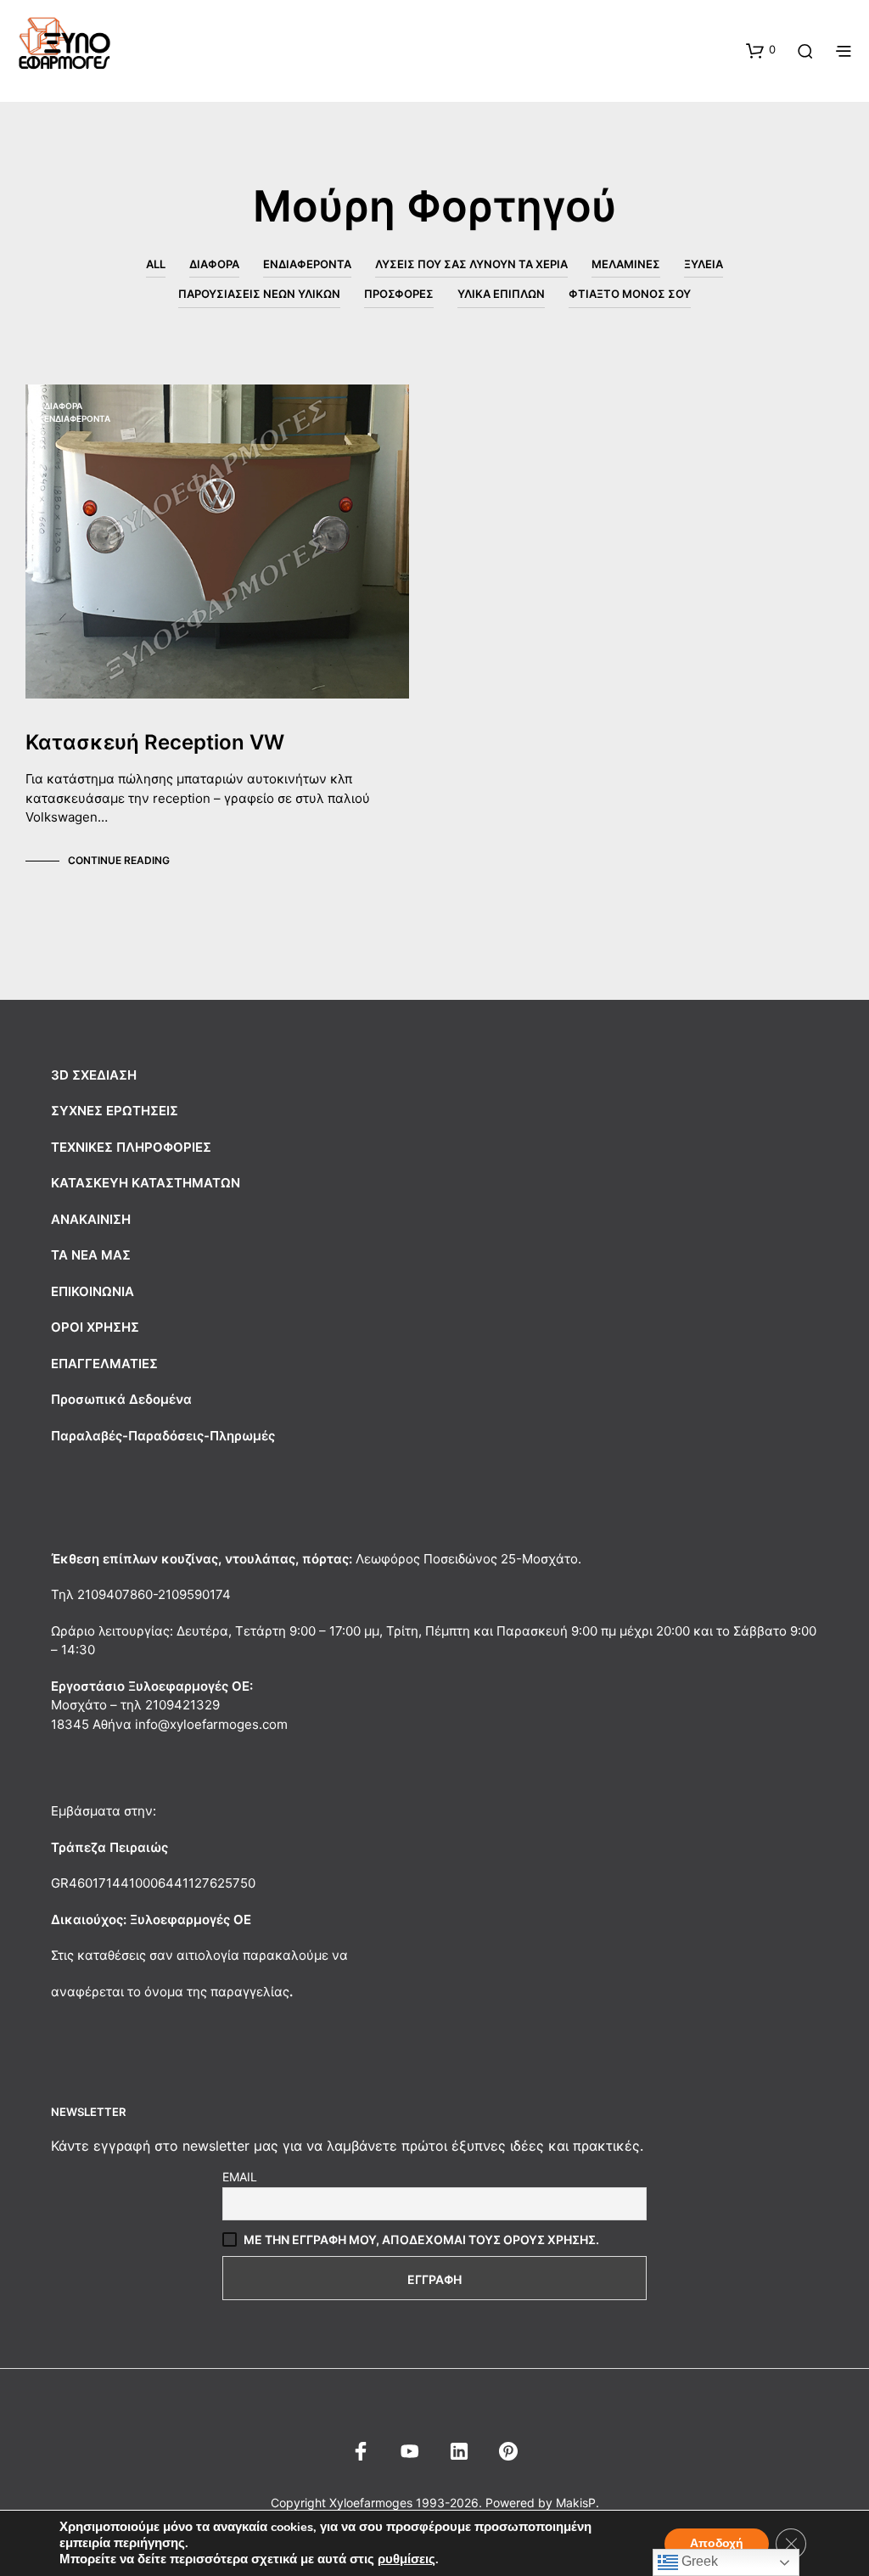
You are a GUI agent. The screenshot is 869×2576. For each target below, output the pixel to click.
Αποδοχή (717, 2543)
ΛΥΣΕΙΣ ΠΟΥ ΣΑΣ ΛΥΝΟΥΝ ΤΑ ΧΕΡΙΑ (471, 264)
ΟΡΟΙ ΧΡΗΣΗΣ (95, 1327)
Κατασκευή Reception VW (155, 742)
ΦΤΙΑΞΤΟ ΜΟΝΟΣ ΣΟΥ (630, 294)
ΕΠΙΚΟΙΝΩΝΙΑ (93, 1291)
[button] (761, 50)
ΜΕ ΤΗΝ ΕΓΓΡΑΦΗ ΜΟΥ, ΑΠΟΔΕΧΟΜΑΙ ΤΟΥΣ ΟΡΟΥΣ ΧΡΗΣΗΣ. (421, 2239)
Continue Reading (119, 860)
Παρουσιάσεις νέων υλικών (259, 294)
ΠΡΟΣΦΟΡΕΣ (399, 294)
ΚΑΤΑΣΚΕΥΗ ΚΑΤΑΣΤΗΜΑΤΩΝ (146, 1183)
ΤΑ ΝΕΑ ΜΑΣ (91, 1255)
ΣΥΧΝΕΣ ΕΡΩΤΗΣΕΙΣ (115, 1111)
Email (240, 2177)
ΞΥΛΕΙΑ (704, 264)
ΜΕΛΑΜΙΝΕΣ (626, 264)
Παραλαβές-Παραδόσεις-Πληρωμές (163, 1436)
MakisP (576, 2503)
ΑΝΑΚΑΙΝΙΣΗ (91, 1219)
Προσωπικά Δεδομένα (121, 1399)
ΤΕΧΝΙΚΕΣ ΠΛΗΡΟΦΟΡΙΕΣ (131, 1147)
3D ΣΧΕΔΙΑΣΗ (94, 1075)
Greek (698, 2561)
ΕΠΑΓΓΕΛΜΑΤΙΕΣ (104, 1364)
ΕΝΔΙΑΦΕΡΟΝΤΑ (307, 264)
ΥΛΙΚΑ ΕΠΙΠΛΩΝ (501, 294)
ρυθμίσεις (406, 2559)
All (156, 264)
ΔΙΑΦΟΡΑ (214, 264)
